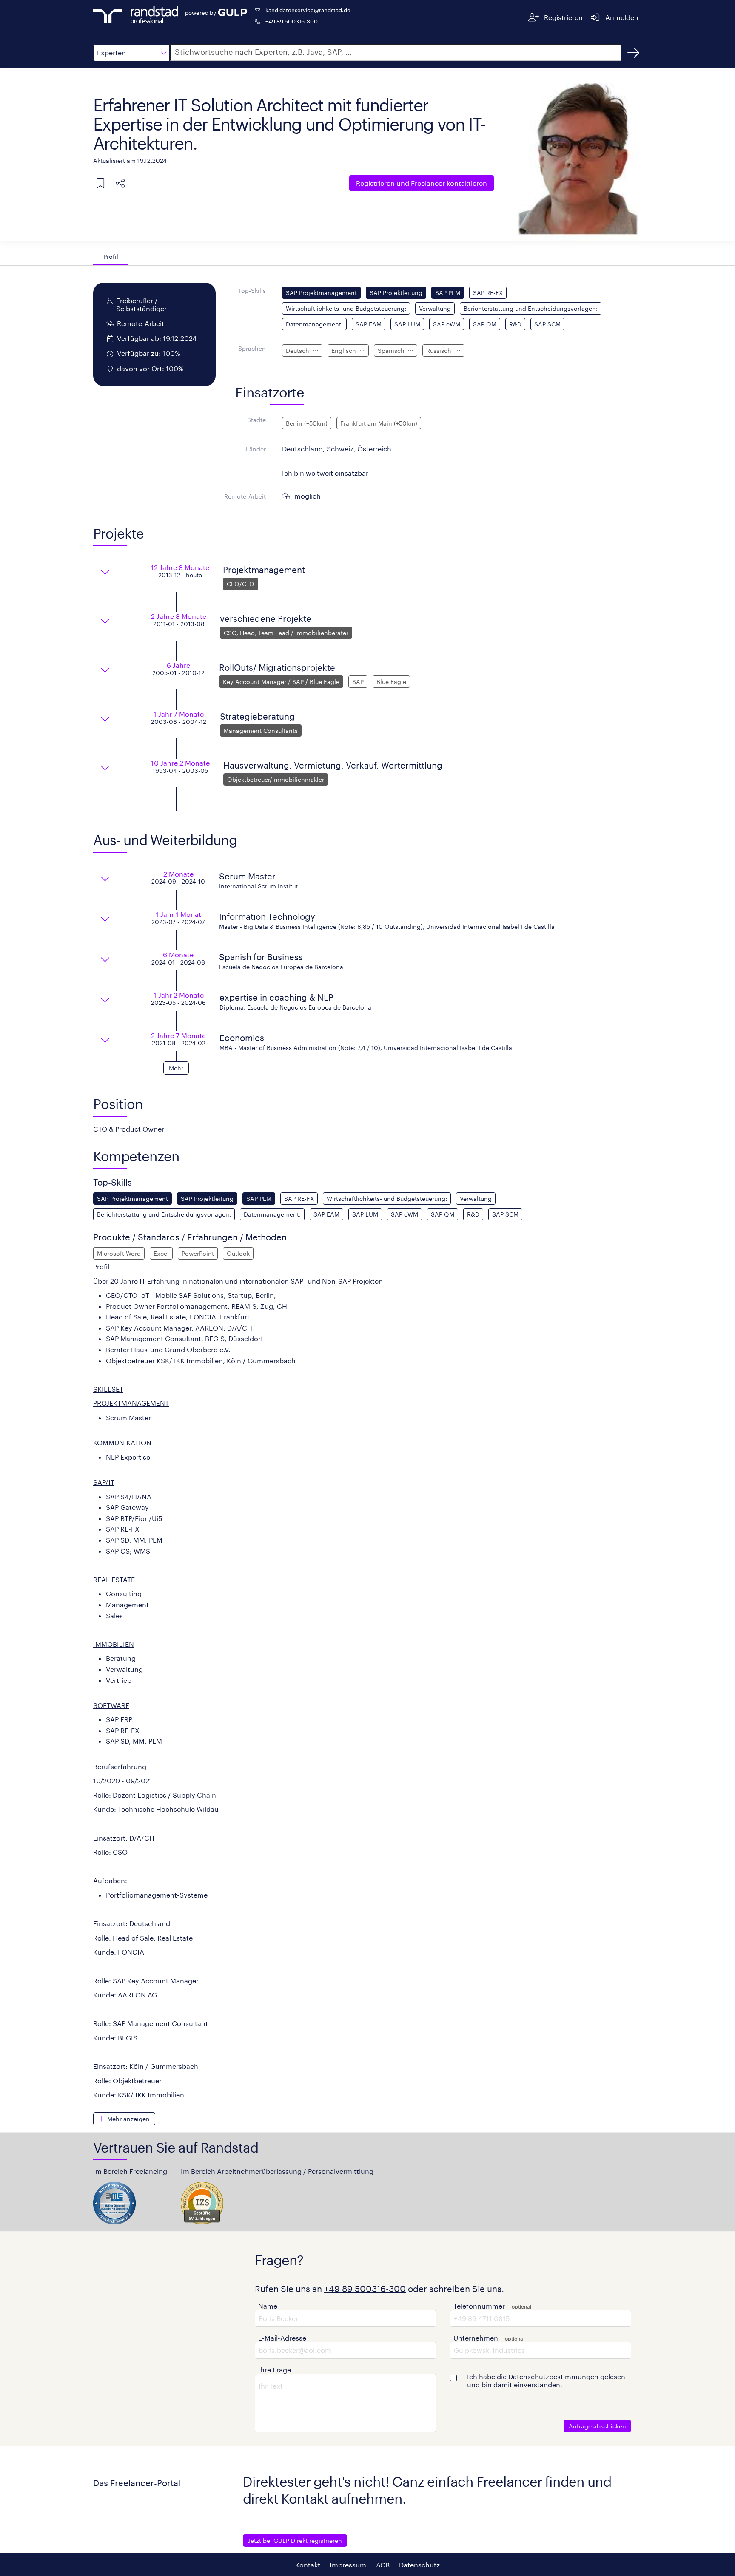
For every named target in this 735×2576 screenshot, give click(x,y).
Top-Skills (252, 291)
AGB (383, 2565)
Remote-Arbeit (245, 496)
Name (268, 2306)
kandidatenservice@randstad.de (308, 10)
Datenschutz (419, 2565)
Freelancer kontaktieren (422, 183)
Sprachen (252, 348)
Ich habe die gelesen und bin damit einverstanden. (546, 2380)
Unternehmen (476, 2338)
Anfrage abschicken (597, 2426)
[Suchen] (633, 53)
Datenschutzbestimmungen (553, 2376)
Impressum (348, 2565)
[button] (131, 53)
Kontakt (308, 2565)
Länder (256, 449)
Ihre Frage (275, 2370)
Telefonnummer (479, 2306)
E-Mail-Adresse (282, 2338)
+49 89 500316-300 (292, 21)
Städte (256, 420)
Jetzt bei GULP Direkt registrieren (295, 2541)
